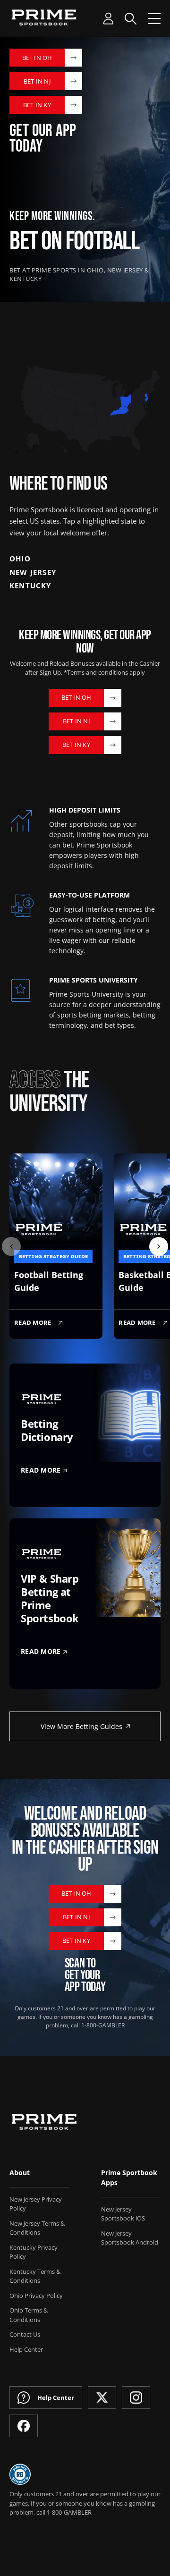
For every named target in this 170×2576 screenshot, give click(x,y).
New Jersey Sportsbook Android (130, 2238)
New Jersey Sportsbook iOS (123, 2214)
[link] (146, 398)
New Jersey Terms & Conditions (37, 2228)
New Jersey (33, 572)
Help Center (26, 2349)
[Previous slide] (11, 1246)
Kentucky (30, 585)
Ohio (20, 559)
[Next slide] (159, 1246)
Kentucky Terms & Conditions (35, 2276)
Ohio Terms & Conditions (29, 2315)
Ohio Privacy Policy (36, 2296)
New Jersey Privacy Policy (36, 2204)
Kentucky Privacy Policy (34, 2252)
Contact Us (25, 2334)
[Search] (131, 19)
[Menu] (154, 19)
